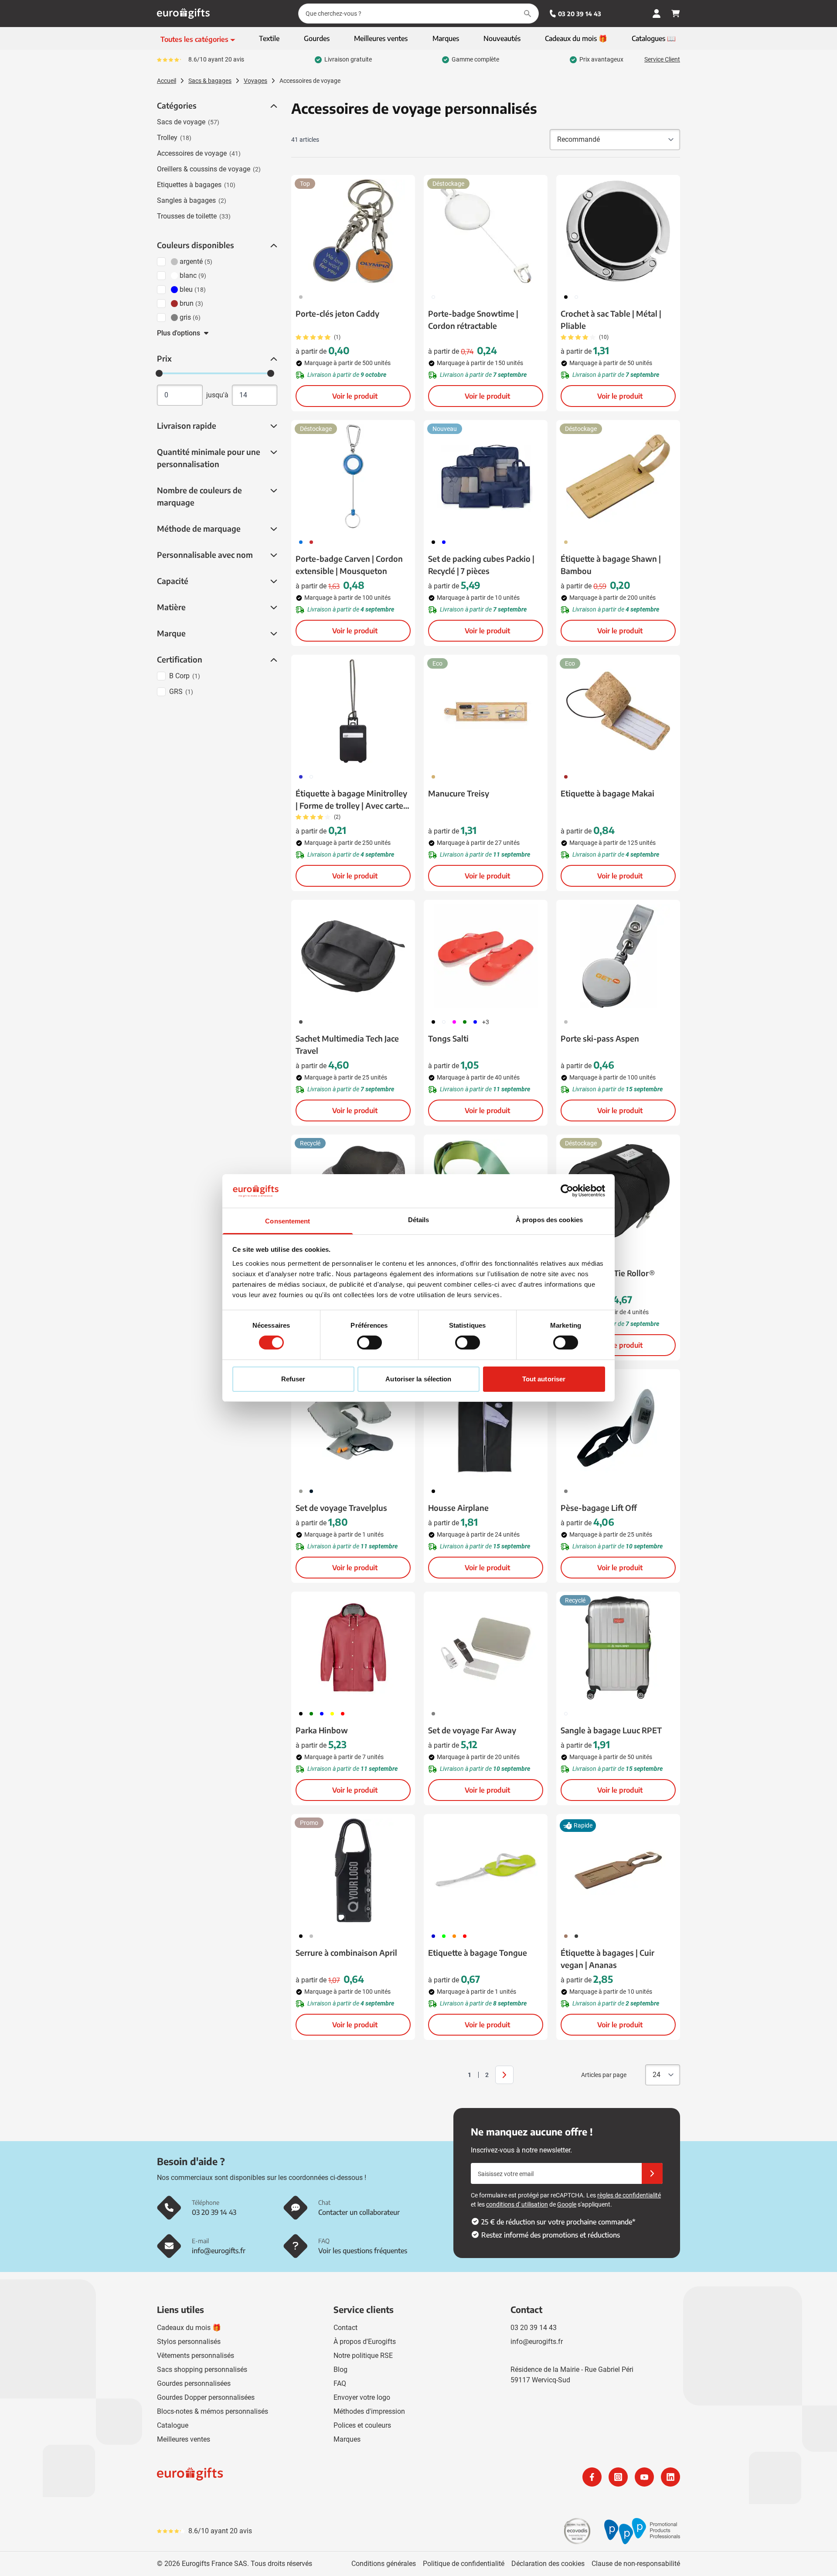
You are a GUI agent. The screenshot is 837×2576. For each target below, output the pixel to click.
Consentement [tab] (288, 1221)
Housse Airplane (458, 1508)
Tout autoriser (544, 1379)
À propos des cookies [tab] (549, 1220)
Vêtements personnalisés (196, 2356)
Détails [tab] (419, 1220)
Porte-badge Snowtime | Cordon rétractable (473, 319)
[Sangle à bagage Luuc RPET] (618, 1648)
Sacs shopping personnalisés (202, 2369)
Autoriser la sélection (418, 1379)
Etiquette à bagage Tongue (478, 1952)
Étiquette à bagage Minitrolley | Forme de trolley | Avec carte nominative (351, 800)
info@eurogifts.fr (537, 2342)
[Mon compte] (657, 14)
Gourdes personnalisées (194, 2383)
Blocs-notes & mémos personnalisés (213, 2411)
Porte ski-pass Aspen (600, 1038)
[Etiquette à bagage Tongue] (486, 1870)
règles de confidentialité (629, 2195)
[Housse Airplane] (486, 1425)
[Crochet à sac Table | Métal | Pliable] (618, 231)
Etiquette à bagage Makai (607, 793)
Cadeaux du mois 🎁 (189, 2328)
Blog (340, 2369)
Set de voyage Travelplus (341, 1508)
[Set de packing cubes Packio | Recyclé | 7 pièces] (486, 476)
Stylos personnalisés (189, 2342)
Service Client (662, 59)
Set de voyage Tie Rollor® (608, 1273)
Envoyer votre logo (362, 2397)
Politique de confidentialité (464, 2564)
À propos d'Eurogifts (365, 2342)
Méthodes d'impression (369, 2411)
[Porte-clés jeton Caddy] (353, 231)
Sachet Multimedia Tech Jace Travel (347, 1044)
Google (567, 2204)
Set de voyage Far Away (472, 1730)
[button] (273, 106)
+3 (486, 1022)
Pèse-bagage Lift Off (599, 1508)
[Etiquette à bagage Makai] (618, 711)
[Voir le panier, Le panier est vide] (676, 14)
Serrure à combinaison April (346, 1952)
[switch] (369, 1343)
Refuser (293, 1379)
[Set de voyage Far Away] (486, 1648)
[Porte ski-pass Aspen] (618, 956)
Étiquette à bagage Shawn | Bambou (611, 565)
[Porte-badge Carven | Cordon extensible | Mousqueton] (353, 476)
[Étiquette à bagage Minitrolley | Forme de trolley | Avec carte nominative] (353, 711)
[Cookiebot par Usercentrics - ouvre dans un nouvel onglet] (567, 1191)
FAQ (340, 2383)
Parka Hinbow (322, 1730)
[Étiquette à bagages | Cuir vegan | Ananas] (618, 1870)
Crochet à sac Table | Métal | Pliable (611, 319)
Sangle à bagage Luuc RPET (611, 1730)
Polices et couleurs (362, 2425)
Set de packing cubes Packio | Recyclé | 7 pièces (481, 565)
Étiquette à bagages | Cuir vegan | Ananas (607, 1959)
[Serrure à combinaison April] (353, 1870)
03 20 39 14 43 (580, 14)
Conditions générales (384, 2564)
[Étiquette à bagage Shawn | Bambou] (618, 476)
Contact (345, 2328)
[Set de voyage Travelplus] (353, 1425)
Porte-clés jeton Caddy (337, 313)
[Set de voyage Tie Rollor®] (618, 1191)
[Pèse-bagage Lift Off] (618, 1425)
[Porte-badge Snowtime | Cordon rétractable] (486, 231)
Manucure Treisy (459, 793)
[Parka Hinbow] (353, 1648)
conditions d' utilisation (517, 2204)
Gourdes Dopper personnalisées (206, 2397)
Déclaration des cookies (548, 2564)
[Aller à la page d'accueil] (183, 14)
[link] (456, 2075)
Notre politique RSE (363, 2356)
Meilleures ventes (184, 2439)
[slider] (159, 373)
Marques (347, 2439)
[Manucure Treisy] (486, 711)
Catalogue (173, 2425)
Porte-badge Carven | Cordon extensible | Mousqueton (349, 565)
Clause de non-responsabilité (636, 2564)
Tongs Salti (448, 1038)
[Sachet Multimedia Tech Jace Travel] (353, 956)
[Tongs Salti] (486, 956)
